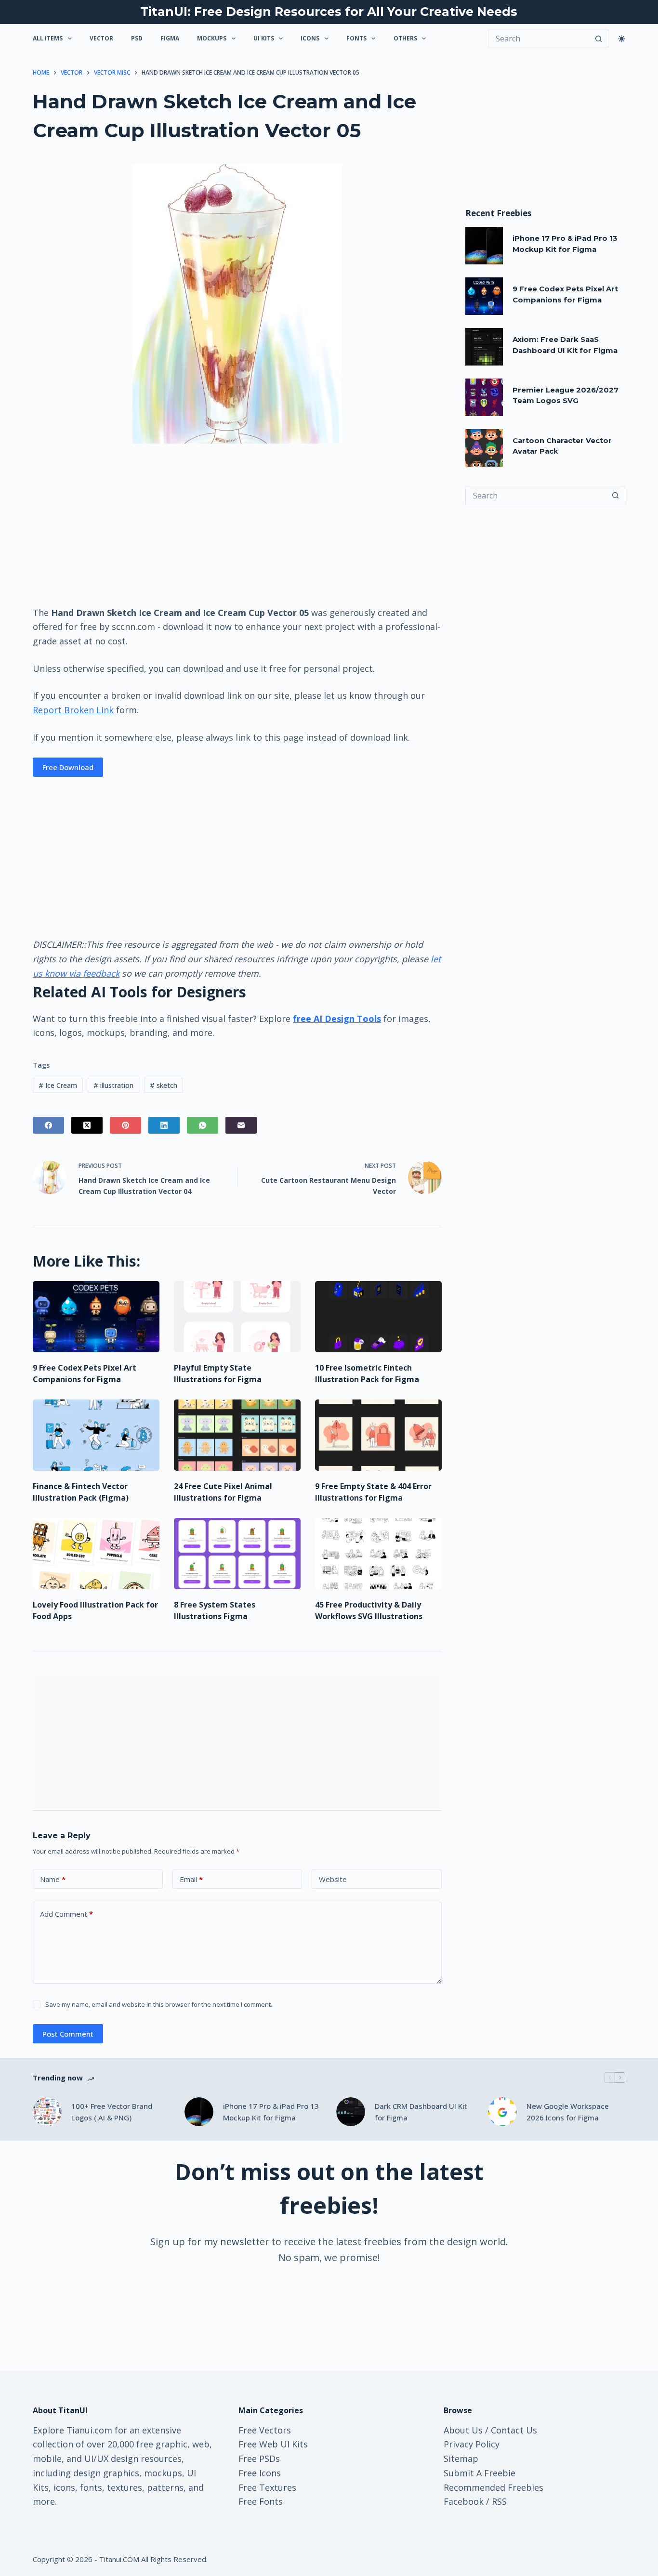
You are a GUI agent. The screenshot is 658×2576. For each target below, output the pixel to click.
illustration (113, 1085)
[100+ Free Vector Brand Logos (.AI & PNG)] (47, 2112)
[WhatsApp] (203, 1125)
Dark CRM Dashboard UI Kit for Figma (421, 2112)
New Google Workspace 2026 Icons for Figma (568, 2112)
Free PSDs (259, 2458)
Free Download (68, 767)
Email (191, 1879)
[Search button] (599, 39)
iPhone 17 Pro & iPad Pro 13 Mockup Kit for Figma (271, 2112)
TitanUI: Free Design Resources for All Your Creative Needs (329, 12)
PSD (137, 38)
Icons (310, 38)
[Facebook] (48, 1125)
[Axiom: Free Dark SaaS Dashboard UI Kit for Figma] (484, 347)
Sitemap (461, 2458)
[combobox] (536, 496)
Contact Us (514, 2430)
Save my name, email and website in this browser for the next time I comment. (159, 2004)
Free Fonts (261, 2501)
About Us (463, 2430)
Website (333, 1879)
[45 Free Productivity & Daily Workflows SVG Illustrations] (378, 1554)
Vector (101, 38)
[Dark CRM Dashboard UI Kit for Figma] (351, 2112)
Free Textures (267, 2487)
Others (405, 38)
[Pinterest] (125, 1125)
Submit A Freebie (480, 2473)
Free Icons (260, 2473)
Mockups (212, 38)
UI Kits (264, 38)
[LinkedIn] (164, 1125)
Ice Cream (58, 1085)
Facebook (464, 2501)
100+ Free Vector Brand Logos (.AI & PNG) (112, 2112)
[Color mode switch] (622, 39)
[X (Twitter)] (87, 1125)
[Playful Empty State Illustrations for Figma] (237, 1317)
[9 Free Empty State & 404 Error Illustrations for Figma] (378, 1435)
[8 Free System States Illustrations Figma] (237, 1554)
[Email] (241, 1125)
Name (53, 1879)
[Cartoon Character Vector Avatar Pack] (484, 448)
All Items (48, 38)
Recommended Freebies (493, 2487)
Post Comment (68, 2034)
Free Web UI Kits (273, 2444)
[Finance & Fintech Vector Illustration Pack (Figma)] (96, 1435)
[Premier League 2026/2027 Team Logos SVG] (484, 397)
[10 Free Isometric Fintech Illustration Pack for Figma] (378, 1317)
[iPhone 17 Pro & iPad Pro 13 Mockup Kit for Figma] (484, 246)
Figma (170, 38)
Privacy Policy (472, 2444)
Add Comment (66, 1914)
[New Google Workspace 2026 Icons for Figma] (502, 2112)
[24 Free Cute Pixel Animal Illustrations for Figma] (237, 1435)
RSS (499, 2501)
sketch (164, 1085)
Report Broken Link (73, 710)
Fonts (356, 38)
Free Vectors (265, 2430)
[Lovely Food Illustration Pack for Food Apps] (96, 1554)
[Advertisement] (237, 524)
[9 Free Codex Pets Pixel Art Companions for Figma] (96, 1317)
